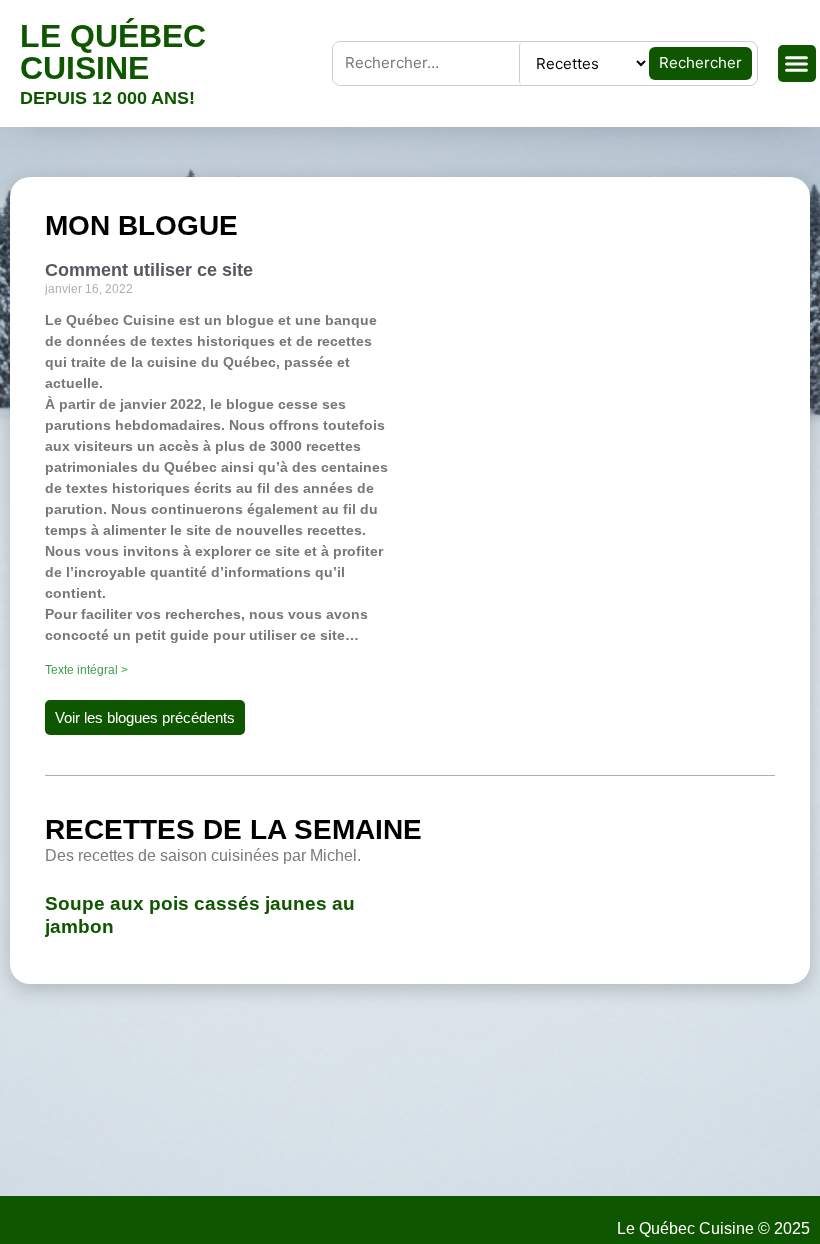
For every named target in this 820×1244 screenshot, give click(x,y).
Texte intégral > (86, 670)
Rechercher (700, 62)
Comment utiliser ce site (149, 270)
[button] (797, 64)
